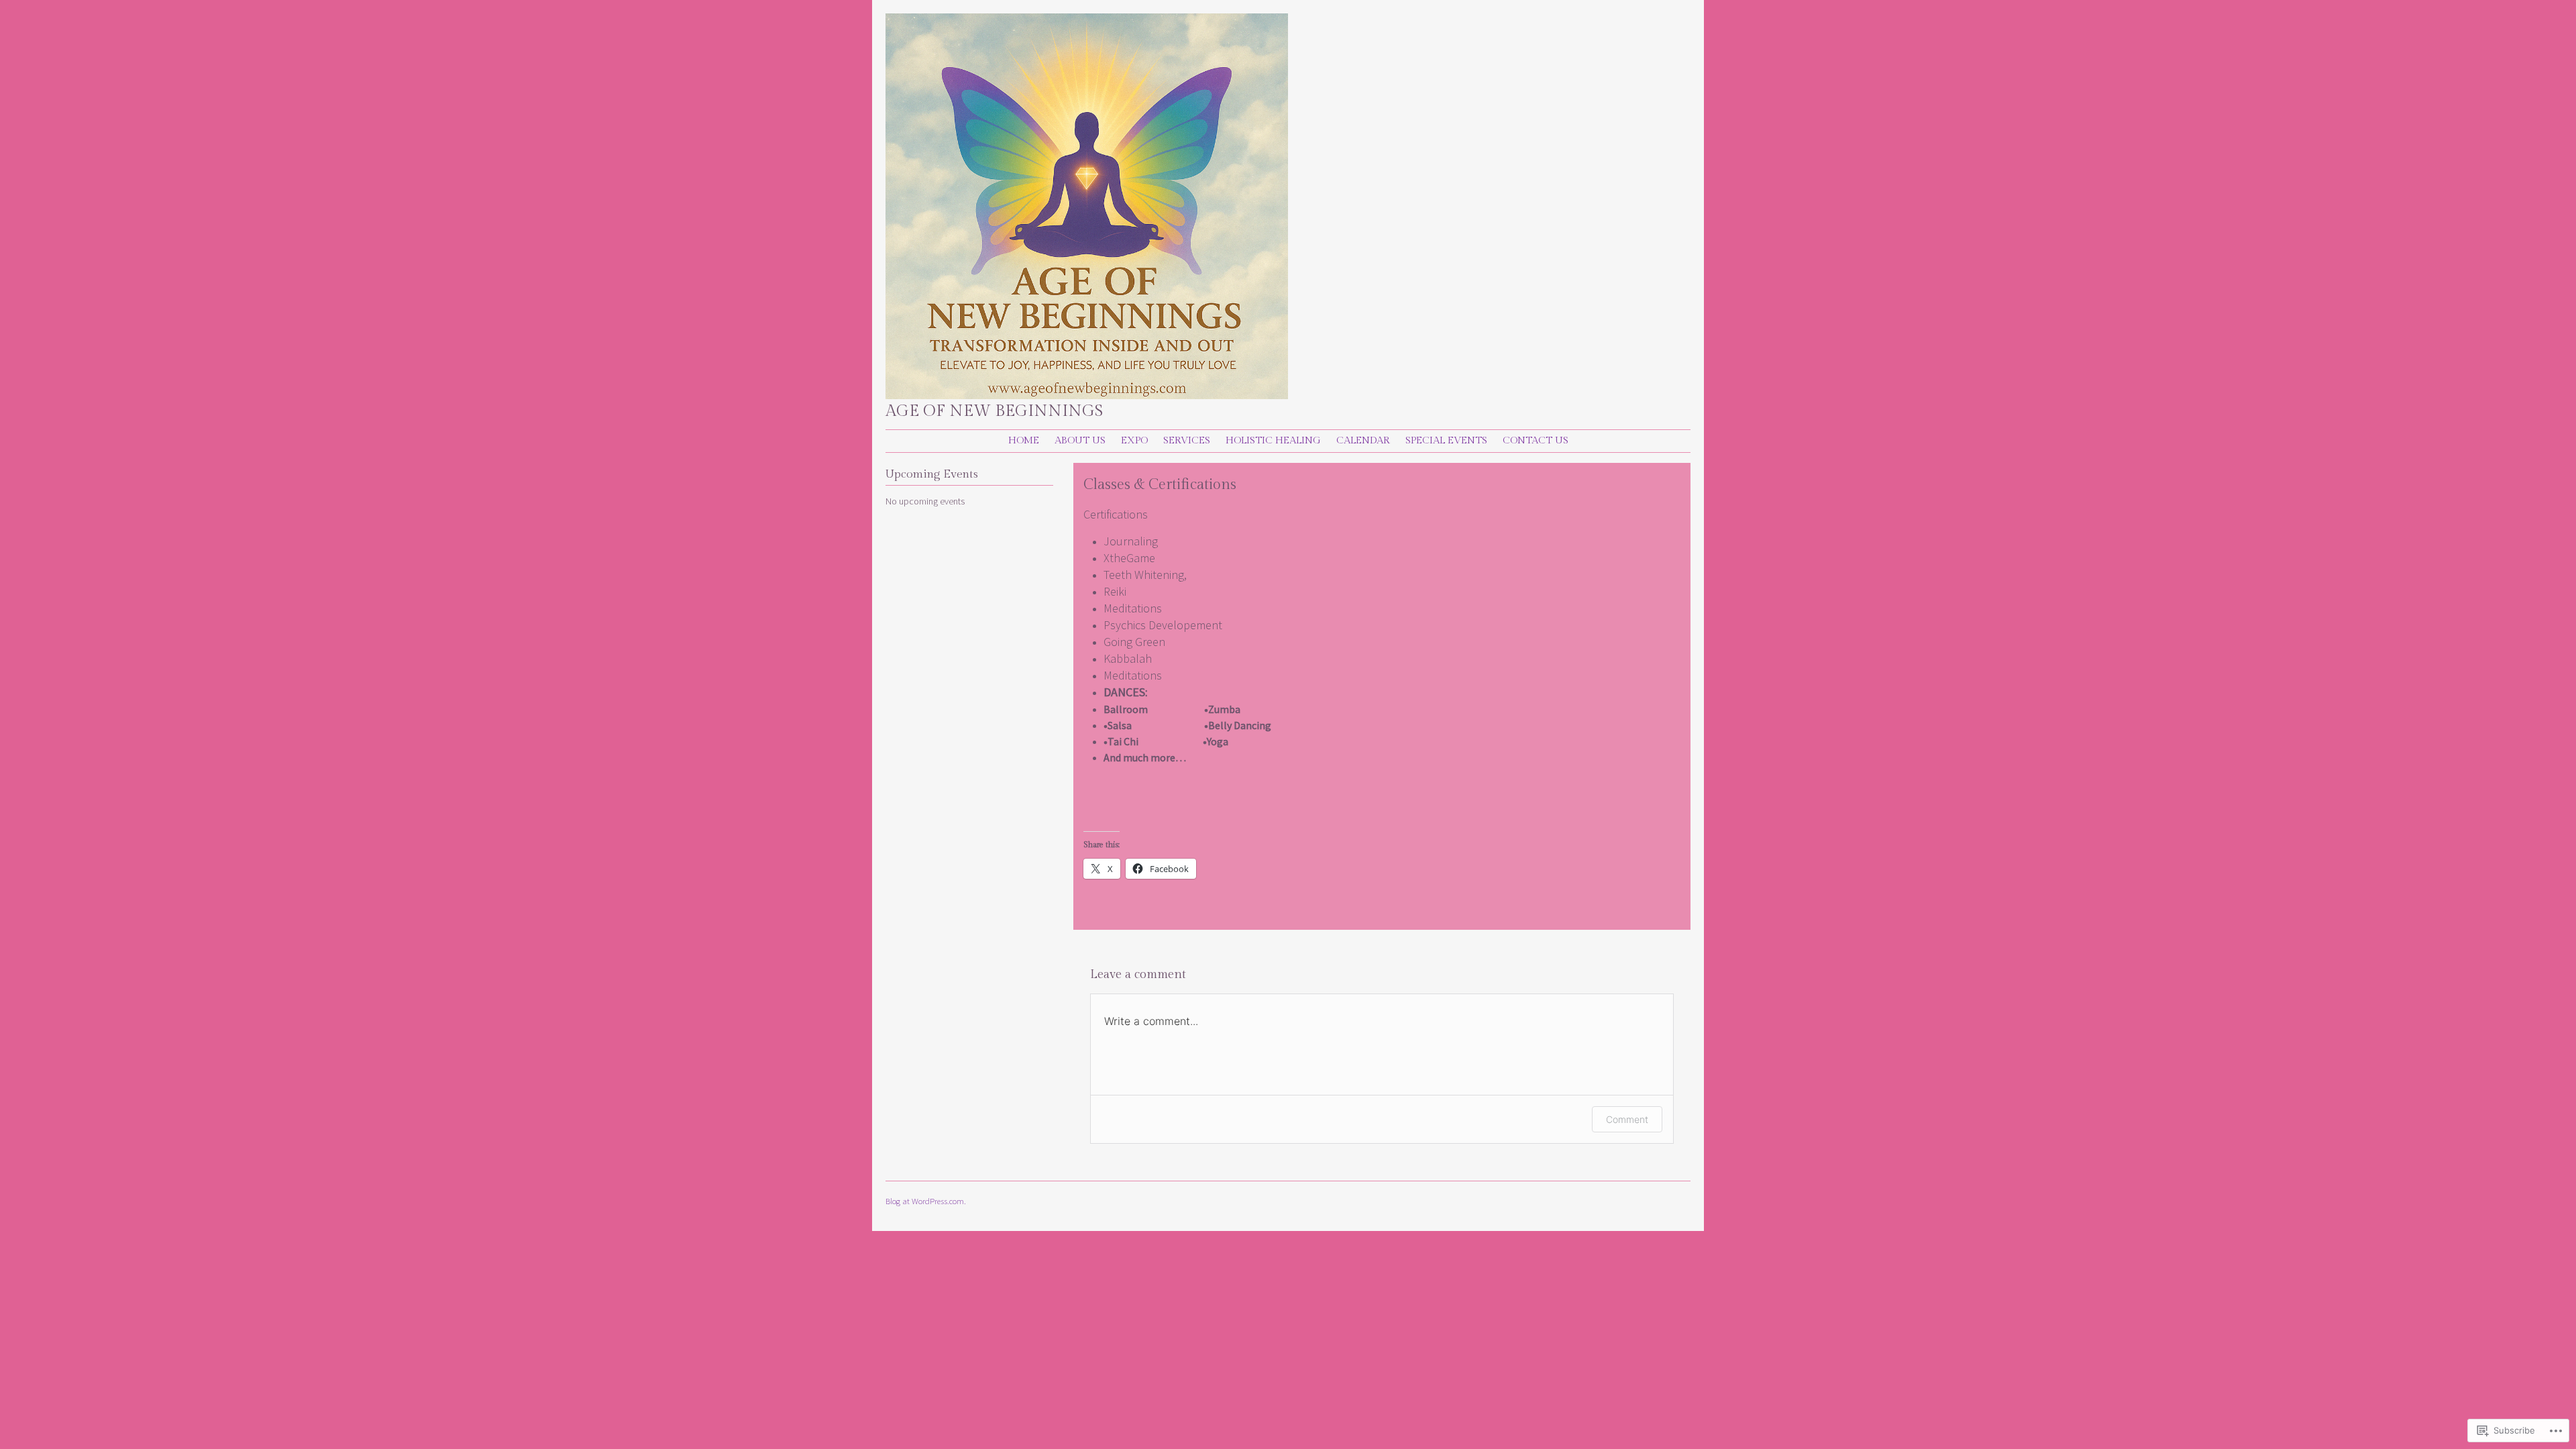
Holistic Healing (1273, 440)
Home (1024, 440)
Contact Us (1536, 440)
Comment (1627, 1119)
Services (1187, 440)
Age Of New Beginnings (994, 411)
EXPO (1134, 440)
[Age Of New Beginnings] (1087, 395)
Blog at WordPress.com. (926, 1201)
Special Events (1446, 440)
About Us (1080, 440)
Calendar (1363, 440)
